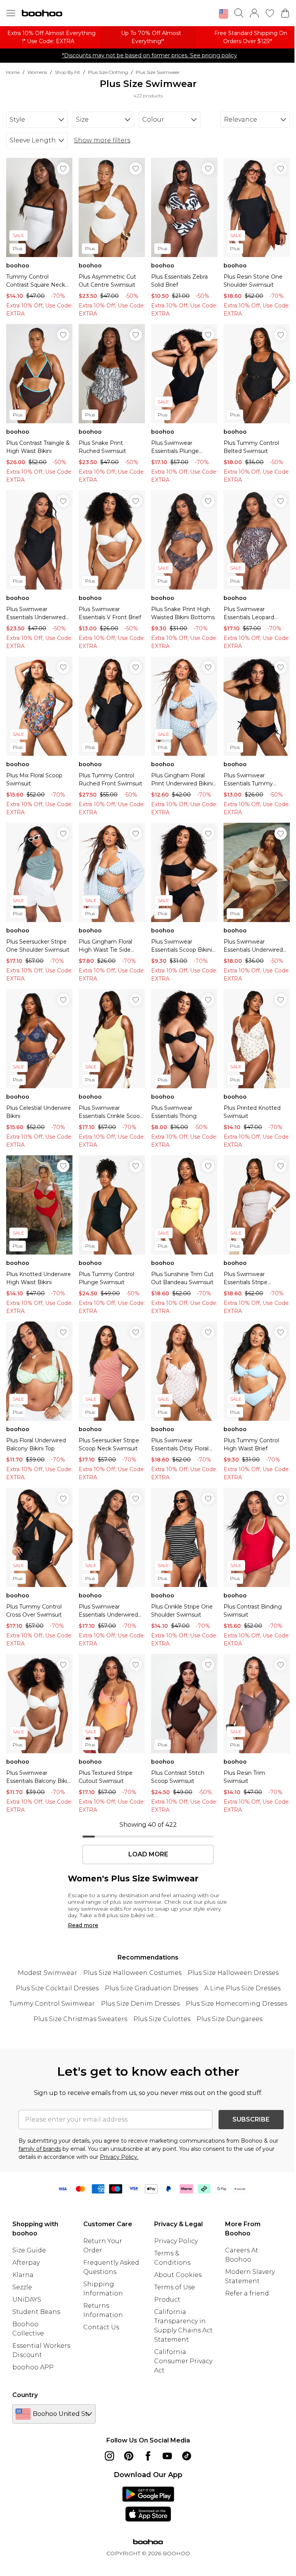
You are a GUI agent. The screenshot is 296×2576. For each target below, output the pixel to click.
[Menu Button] (11, 13)
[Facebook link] (148, 2456)
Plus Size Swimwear (158, 72)
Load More (148, 1854)
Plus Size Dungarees (230, 2019)
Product (167, 2300)
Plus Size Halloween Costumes (132, 1973)
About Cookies (178, 2275)
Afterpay (26, 2263)
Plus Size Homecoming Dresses (236, 2004)
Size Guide (29, 2250)
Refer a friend (247, 2293)
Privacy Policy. (119, 2157)
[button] (224, 14)
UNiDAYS (27, 2300)
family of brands (40, 2149)
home (13, 72)
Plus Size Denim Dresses (140, 2004)
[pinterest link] (129, 2456)
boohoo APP (33, 2367)
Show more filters (102, 140)
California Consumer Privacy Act (183, 2361)
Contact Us (101, 2327)
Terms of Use (175, 2287)
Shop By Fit (67, 72)
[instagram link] (109, 2456)
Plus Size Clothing (108, 72)
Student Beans (36, 2312)
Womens (37, 72)
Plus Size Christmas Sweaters (80, 2019)
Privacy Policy (176, 2241)
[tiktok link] (187, 2456)
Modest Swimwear (47, 1973)
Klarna (23, 2275)
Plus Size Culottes (162, 2019)
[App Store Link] (148, 2504)
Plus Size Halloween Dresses (233, 1973)
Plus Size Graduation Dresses (151, 1988)
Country (25, 2395)
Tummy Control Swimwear (52, 2004)
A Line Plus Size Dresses (242, 1988)
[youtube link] (167, 2456)
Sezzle (22, 2287)
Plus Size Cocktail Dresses (57, 1988)
